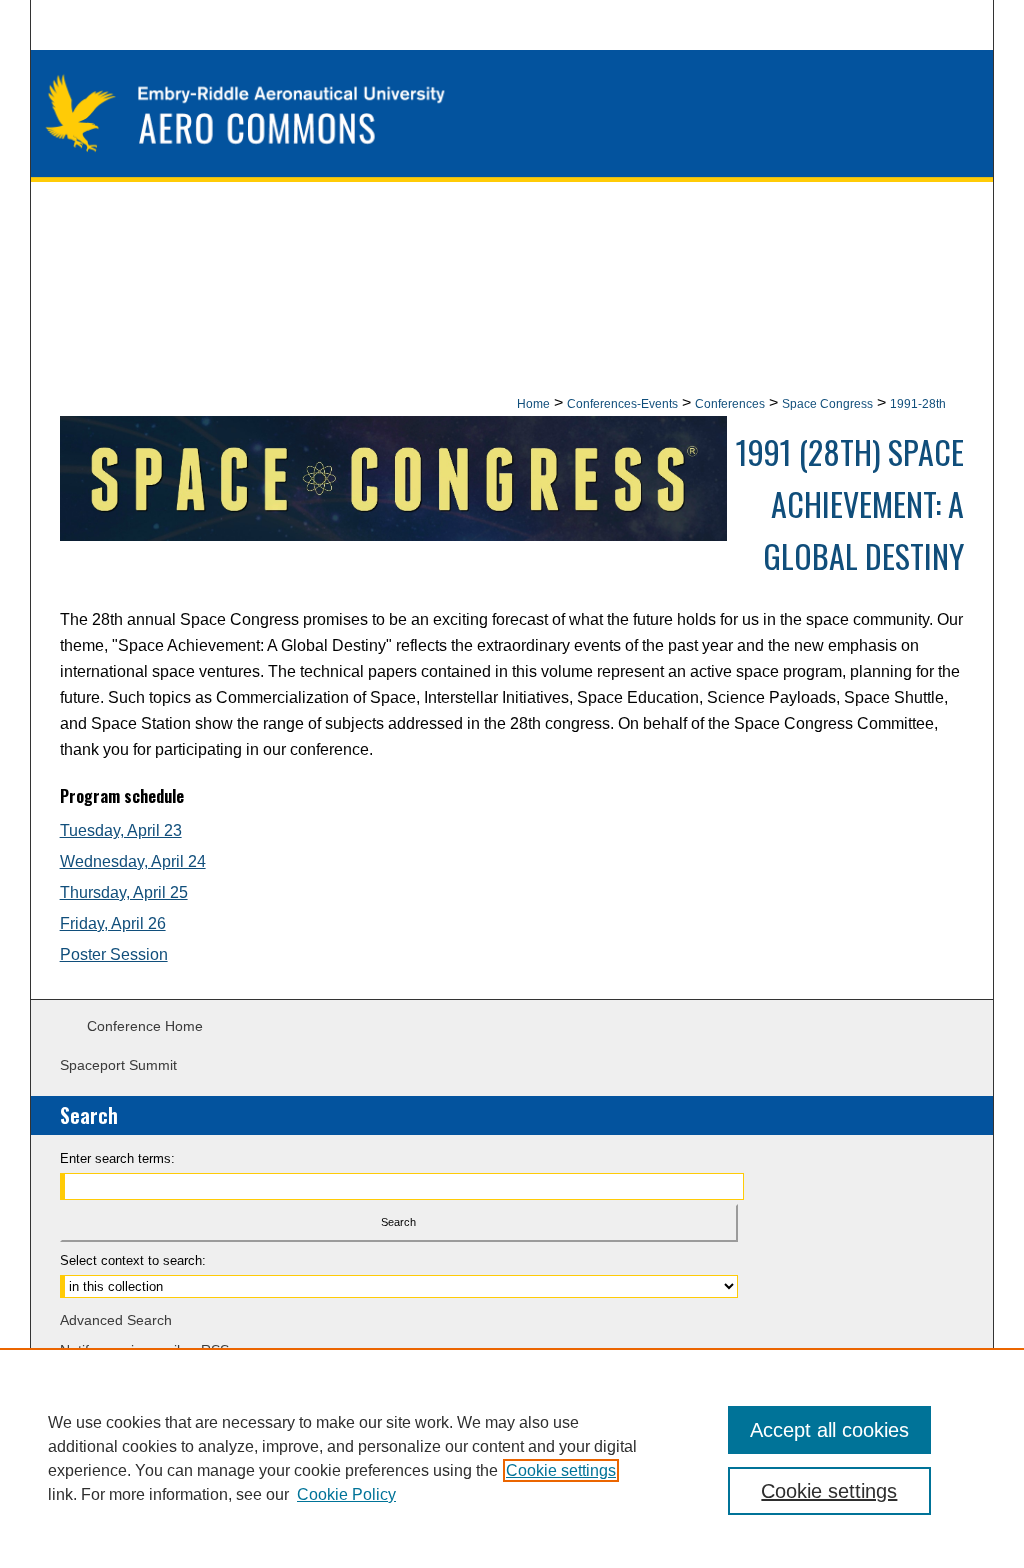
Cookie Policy (346, 1494)
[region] (512, 1458)
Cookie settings (561, 1470)
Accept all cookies (829, 1430)
